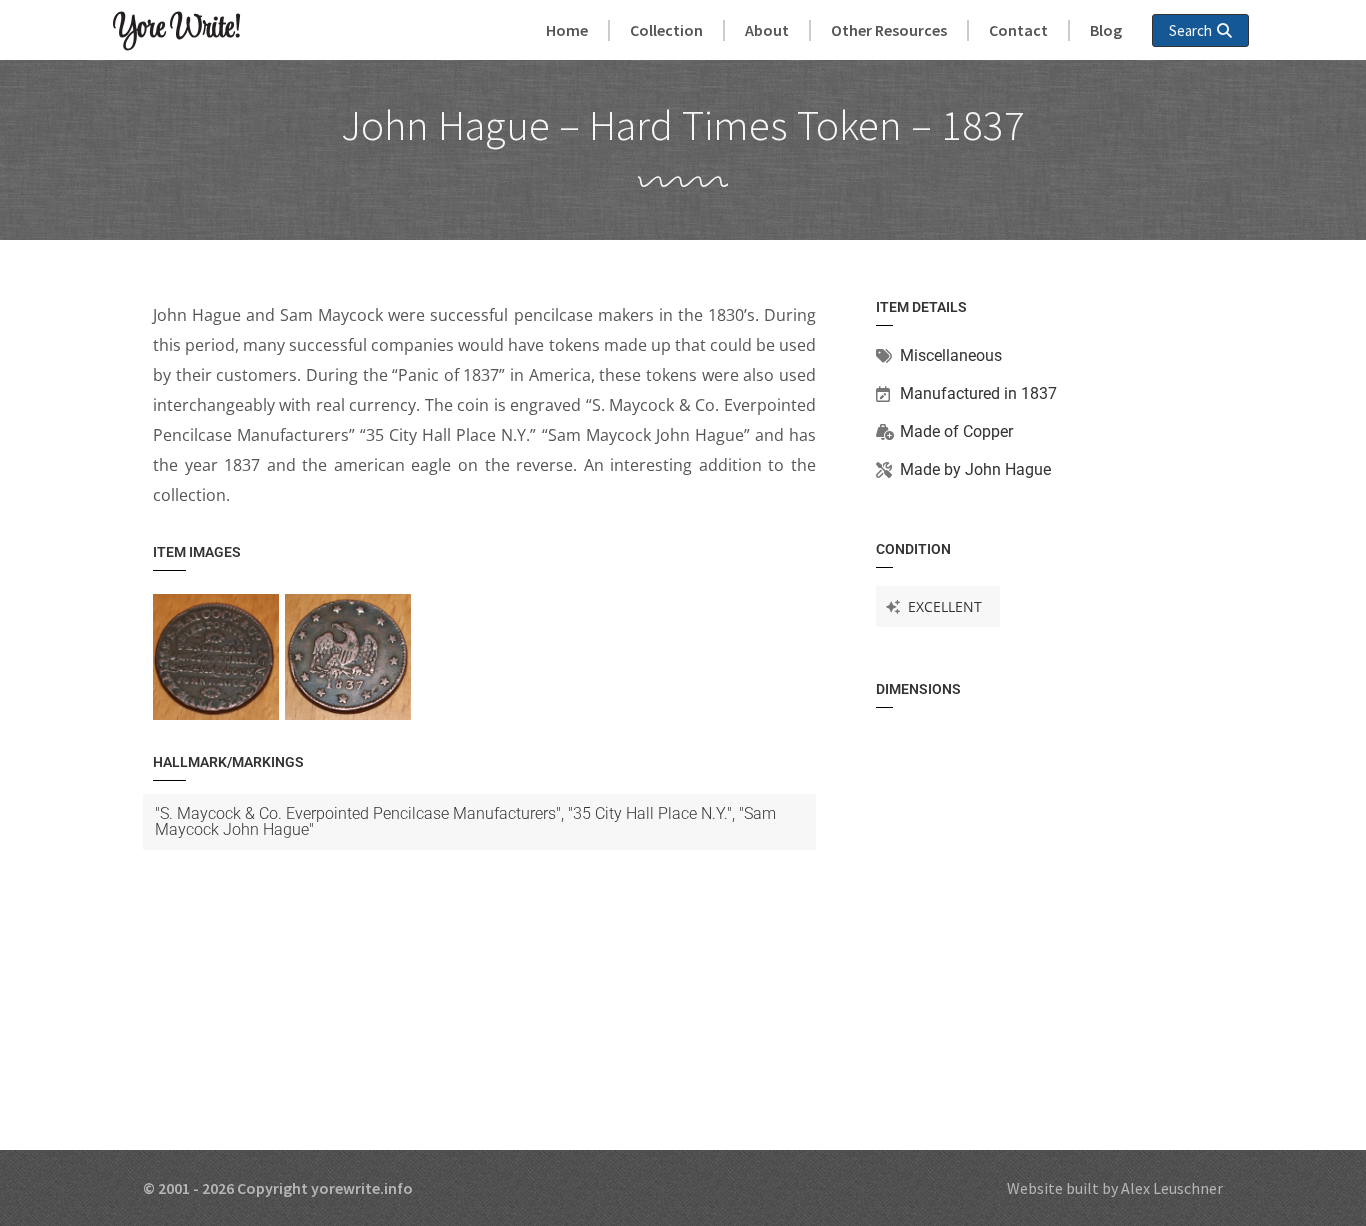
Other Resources (889, 30)
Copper (988, 431)
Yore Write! (176, 29)
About (767, 30)
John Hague (1008, 469)
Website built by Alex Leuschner (1115, 1188)
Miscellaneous (951, 355)
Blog (1106, 30)
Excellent (945, 606)
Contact (1018, 30)
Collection (666, 30)
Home (567, 30)
